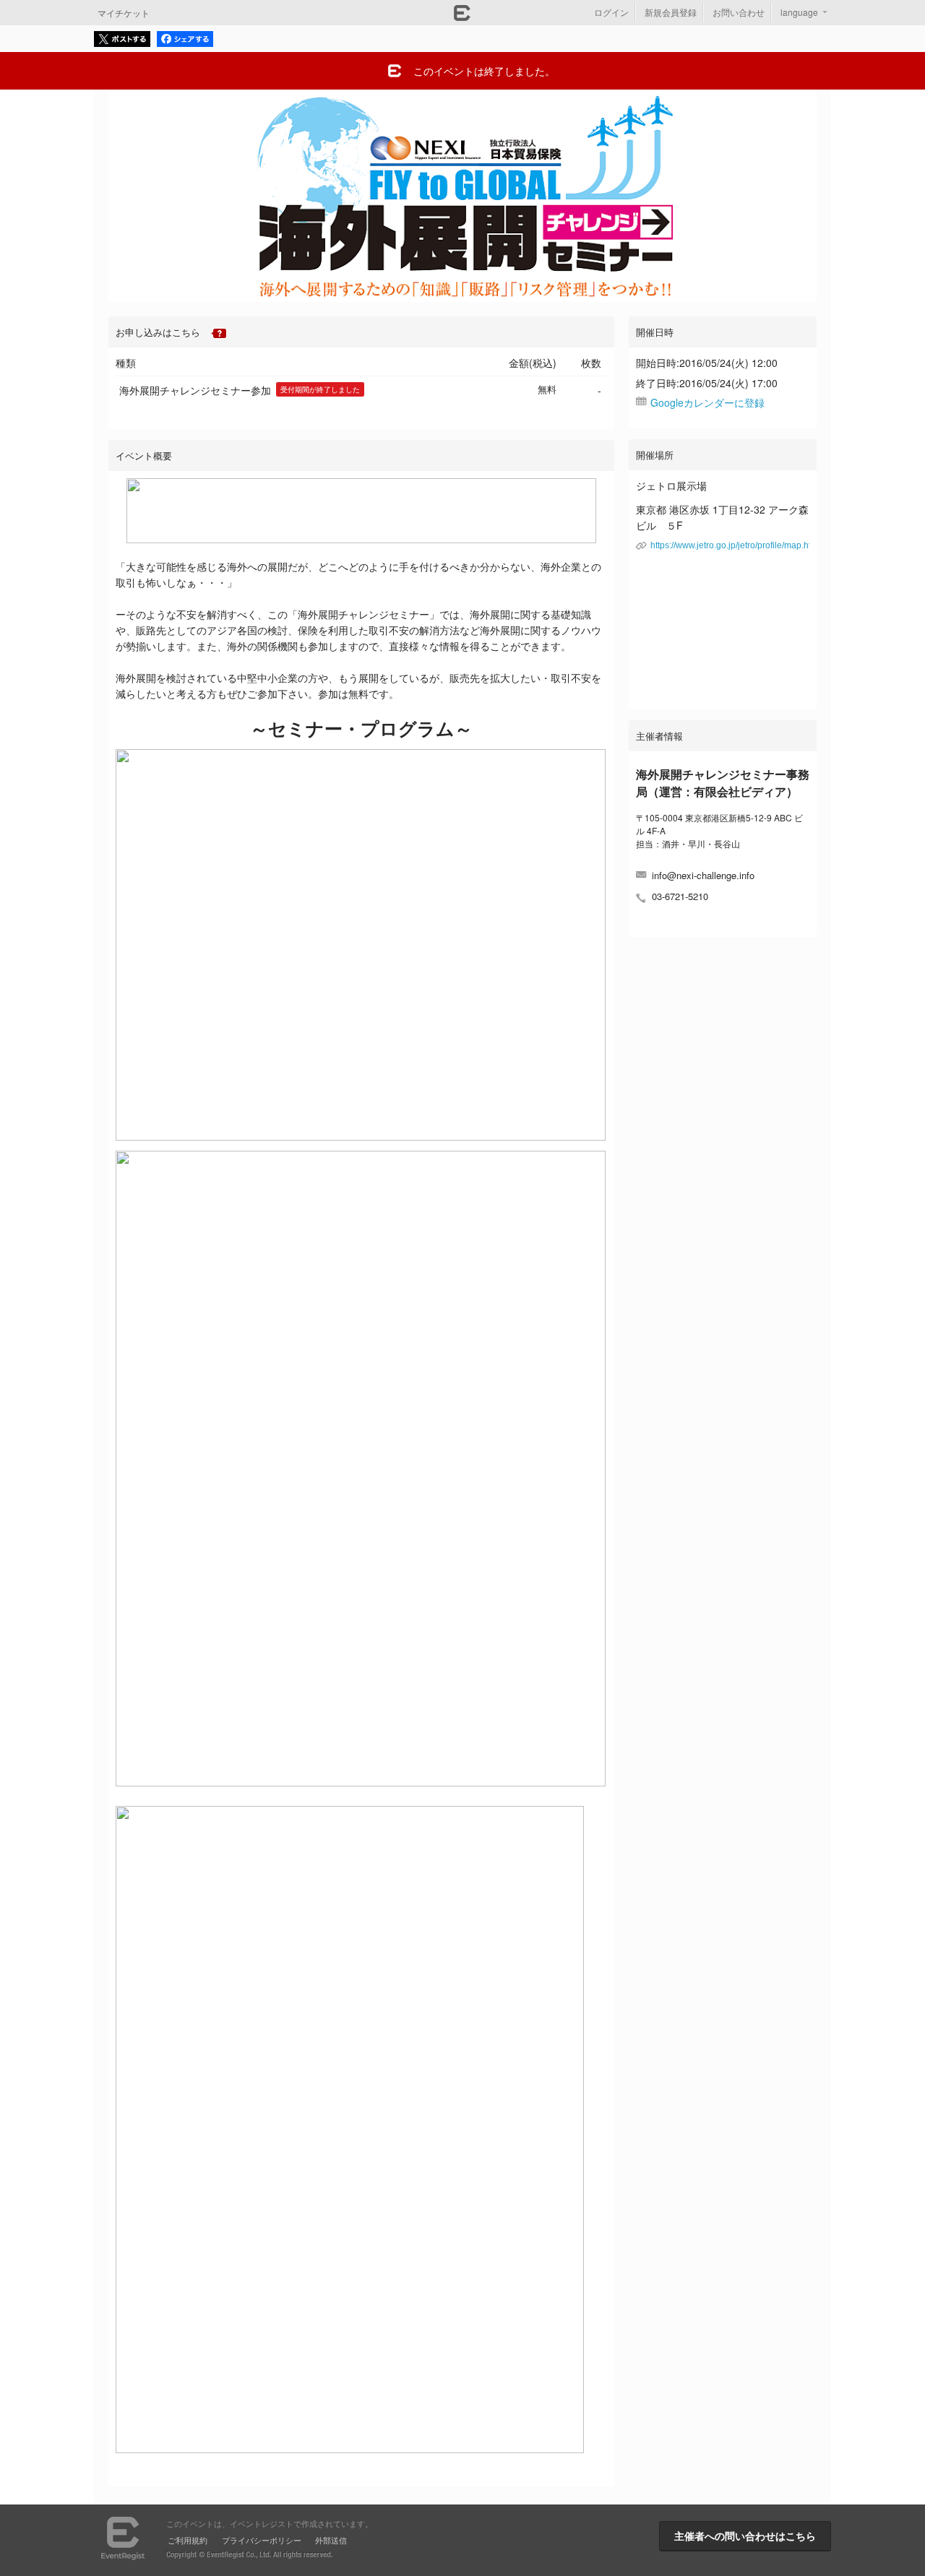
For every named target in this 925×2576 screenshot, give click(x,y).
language (799, 12)
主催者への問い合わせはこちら (745, 2536)
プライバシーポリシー (262, 2540)
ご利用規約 (188, 2540)
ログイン (611, 12)
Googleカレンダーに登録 (707, 402)
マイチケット (124, 13)
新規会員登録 (671, 12)
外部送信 (331, 2540)
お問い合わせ (739, 12)
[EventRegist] (462, 17)
